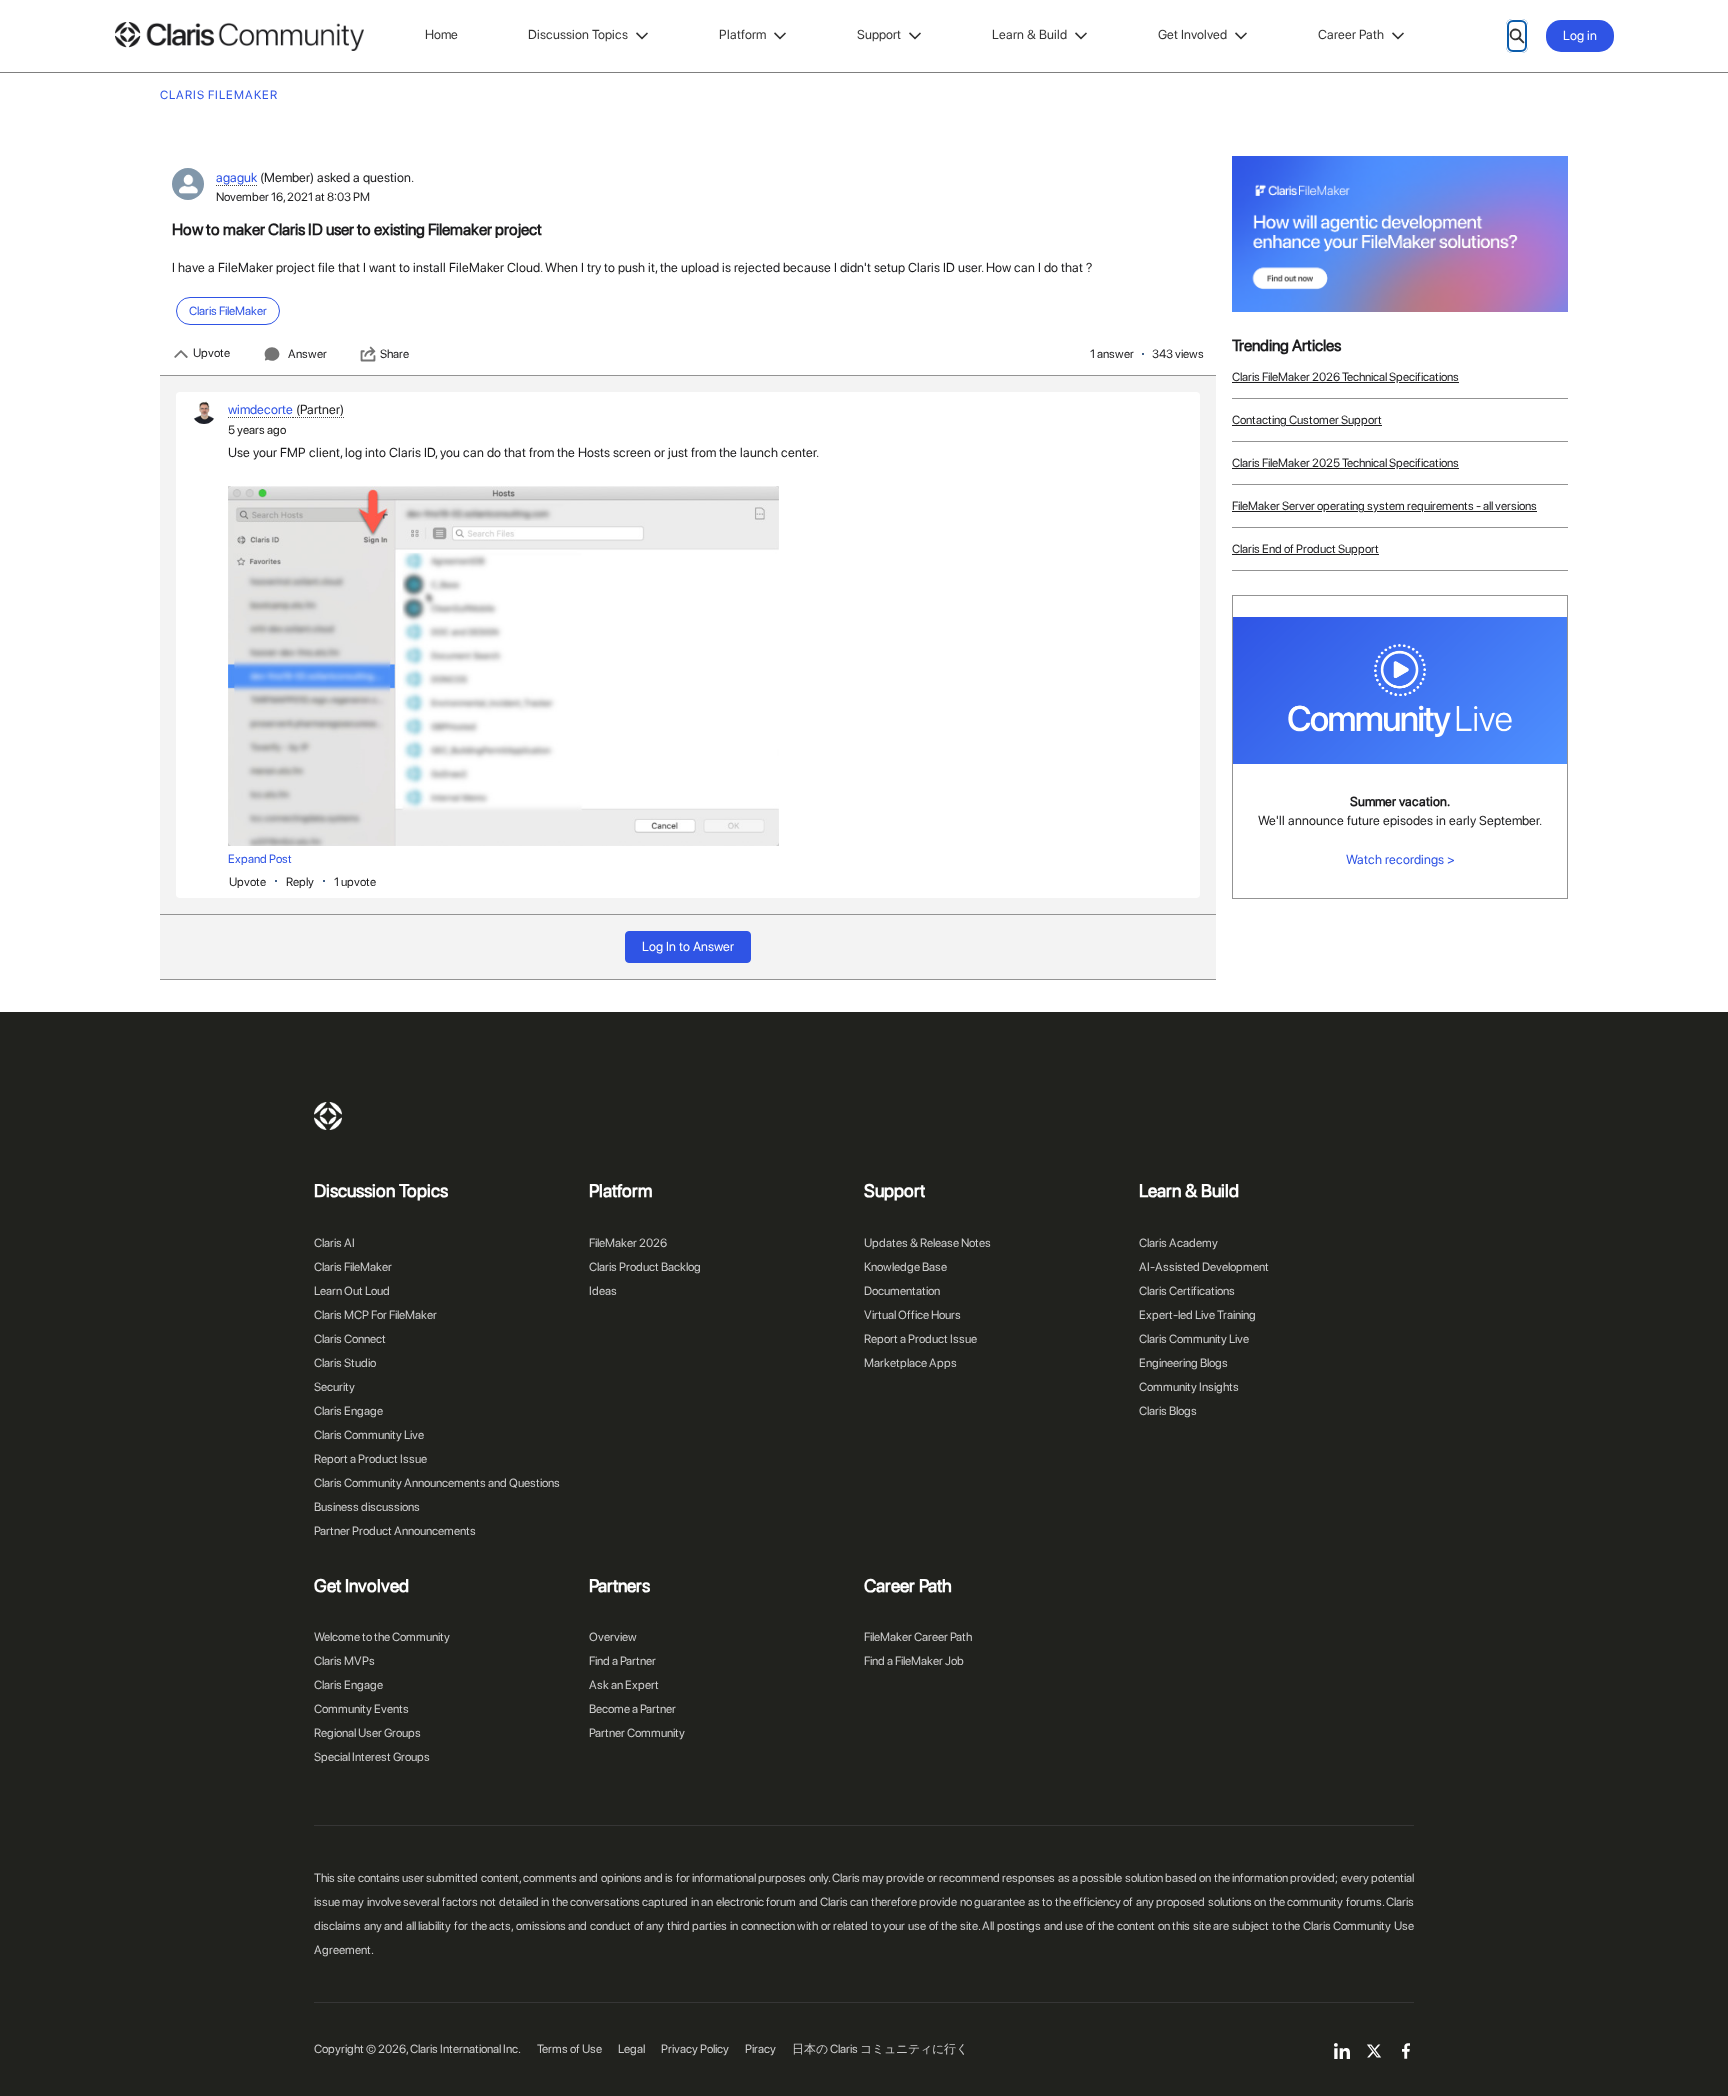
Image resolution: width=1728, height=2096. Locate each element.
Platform (742, 34)
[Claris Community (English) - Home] (239, 36)
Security (334, 1387)
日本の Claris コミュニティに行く (880, 2049)
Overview (613, 1637)
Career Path (1351, 34)
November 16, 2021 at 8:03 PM (293, 197)
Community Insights (1189, 1387)
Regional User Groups (367, 1733)
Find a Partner (622, 1661)
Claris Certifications (1187, 1291)
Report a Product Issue (370, 1459)
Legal (631, 2049)
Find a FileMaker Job (914, 1661)
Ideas (603, 1291)
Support (879, 34)
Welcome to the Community (382, 1637)
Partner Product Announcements (395, 1531)
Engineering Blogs (1183, 1363)
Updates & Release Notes (927, 1243)
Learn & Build (1029, 34)
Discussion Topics (578, 34)
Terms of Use (569, 2049)
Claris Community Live (369, 1435)
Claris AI (334, 1243)
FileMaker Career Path (918, 1637)
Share (394, 354)
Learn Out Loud (352, 1291)
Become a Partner (632, 1709)
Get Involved (1192, 34)
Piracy (760, 2049)
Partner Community (637, 1733)
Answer (307, 354)
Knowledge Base (905, 1267)
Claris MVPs (344, 1661)
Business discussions (367, 1507)
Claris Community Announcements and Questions (437, 1483)
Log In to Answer (688, 946)
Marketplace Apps (910, 1363)
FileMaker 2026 (628, 1243)
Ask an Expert (624, 1685)
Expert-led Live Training (1197, 1315)
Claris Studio (345, 1363)
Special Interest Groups (372, 1757)
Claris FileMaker (353, 1267)
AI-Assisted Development (1204, 1267)
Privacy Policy (695, 2049)
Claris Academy (1178, 1243)
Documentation (902, 1291)
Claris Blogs (1168, 1411)
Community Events (361, 1709)
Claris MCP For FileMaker (375, 1315)
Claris (328, 1116)
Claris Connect (350, 1339)
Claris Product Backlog (645, 1267)
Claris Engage (348, 1411)
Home (441, 34)
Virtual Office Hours (912, 1315)
